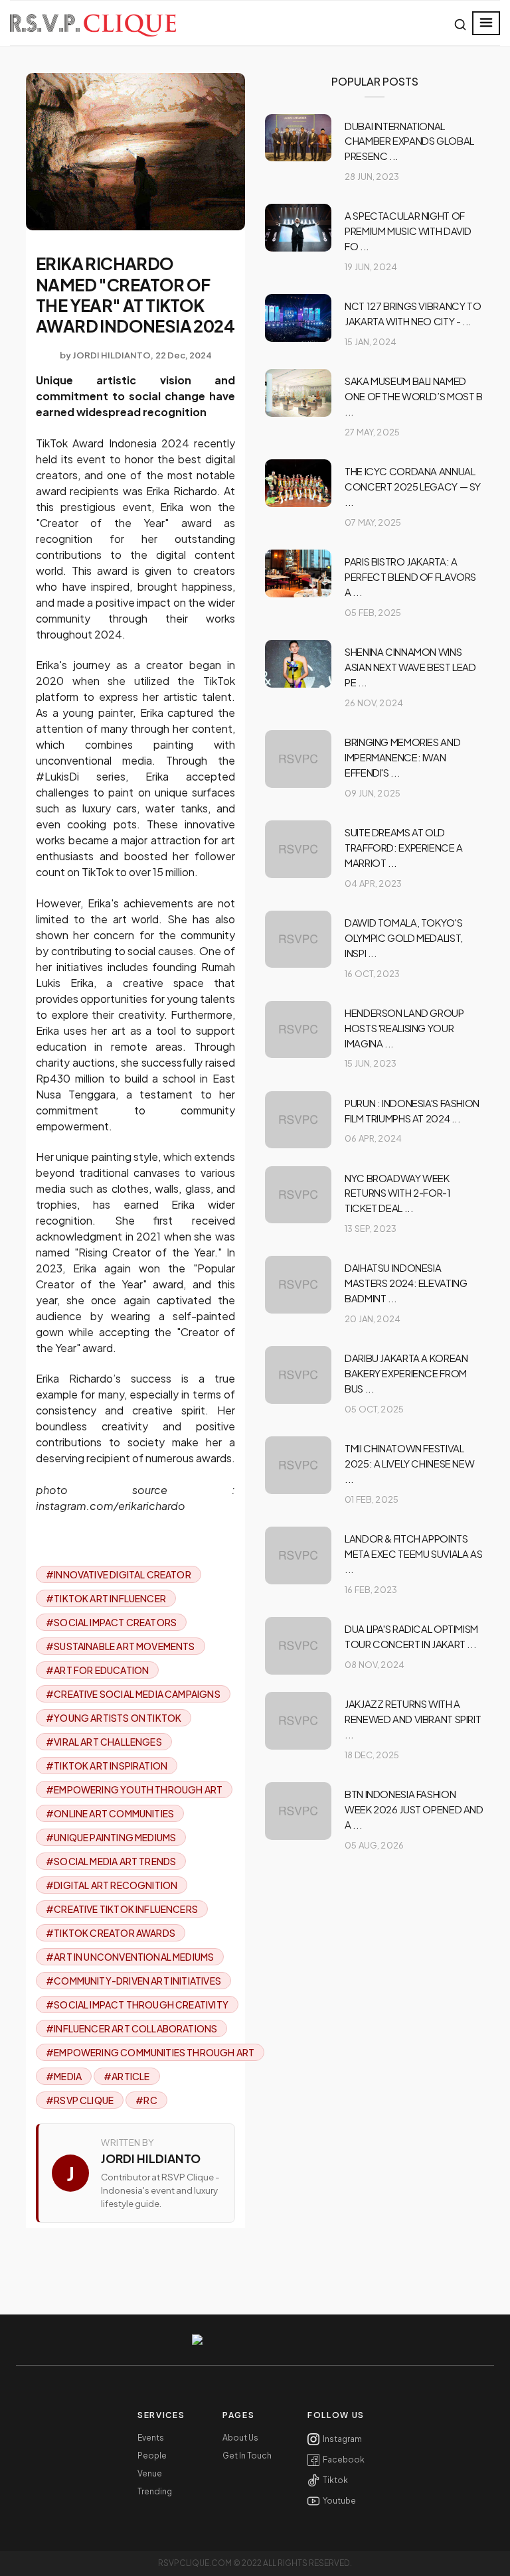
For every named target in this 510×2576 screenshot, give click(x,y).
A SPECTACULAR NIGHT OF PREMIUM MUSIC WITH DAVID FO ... (408, 231)
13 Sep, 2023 (371, 1229)
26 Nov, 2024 (374, 703)
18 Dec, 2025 (372, 1755)
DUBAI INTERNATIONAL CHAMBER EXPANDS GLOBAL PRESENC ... (409, 141)
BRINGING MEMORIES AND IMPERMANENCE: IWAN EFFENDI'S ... (402, 757)
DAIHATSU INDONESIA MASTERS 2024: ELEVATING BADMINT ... (406, 1283)
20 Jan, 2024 (373, 1319)
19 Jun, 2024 (371, 267)
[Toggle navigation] (486, 23)
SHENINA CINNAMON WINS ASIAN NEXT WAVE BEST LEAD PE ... (410, 667)
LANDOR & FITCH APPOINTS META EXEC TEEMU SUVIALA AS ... (413, 1553)
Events (151, 2438)
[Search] (460, 25)
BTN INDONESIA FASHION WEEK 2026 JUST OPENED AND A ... (414, 1809)
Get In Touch (247, 2456)
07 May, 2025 (373, 522)
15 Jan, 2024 (371, 342)
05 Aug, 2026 (374, 1845)
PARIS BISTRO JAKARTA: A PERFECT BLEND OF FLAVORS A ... (410, 576)
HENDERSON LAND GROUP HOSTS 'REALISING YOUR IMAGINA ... (404, 1028)
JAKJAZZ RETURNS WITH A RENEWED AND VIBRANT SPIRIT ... (413, 1719)
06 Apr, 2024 (373, 1138)
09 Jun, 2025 (373, 793)
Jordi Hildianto (112, 355)
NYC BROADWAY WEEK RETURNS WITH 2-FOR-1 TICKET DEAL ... (398, 1193)
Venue (150, 2474)
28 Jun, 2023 (372, 177)
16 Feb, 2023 (371, 1590)
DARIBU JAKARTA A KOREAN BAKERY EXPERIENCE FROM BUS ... (406, 1373)
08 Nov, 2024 (375, 1665)
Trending (155, 2492)
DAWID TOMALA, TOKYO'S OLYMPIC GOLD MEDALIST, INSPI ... (404, 938)
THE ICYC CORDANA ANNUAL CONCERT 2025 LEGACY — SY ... (413, 486)
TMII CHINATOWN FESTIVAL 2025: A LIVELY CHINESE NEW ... (409, 1463)
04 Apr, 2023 (373, 883)
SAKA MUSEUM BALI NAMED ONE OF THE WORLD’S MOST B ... (414, 396)
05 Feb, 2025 (373, 613)
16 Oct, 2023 (372, 974)
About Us (240, 2438)
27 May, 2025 (372, 432)
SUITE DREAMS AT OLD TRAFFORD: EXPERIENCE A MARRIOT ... (404, 847)
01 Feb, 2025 (372, 1499)
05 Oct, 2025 (374, 1409)
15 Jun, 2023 (371, 1063)
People (152, 2456)
